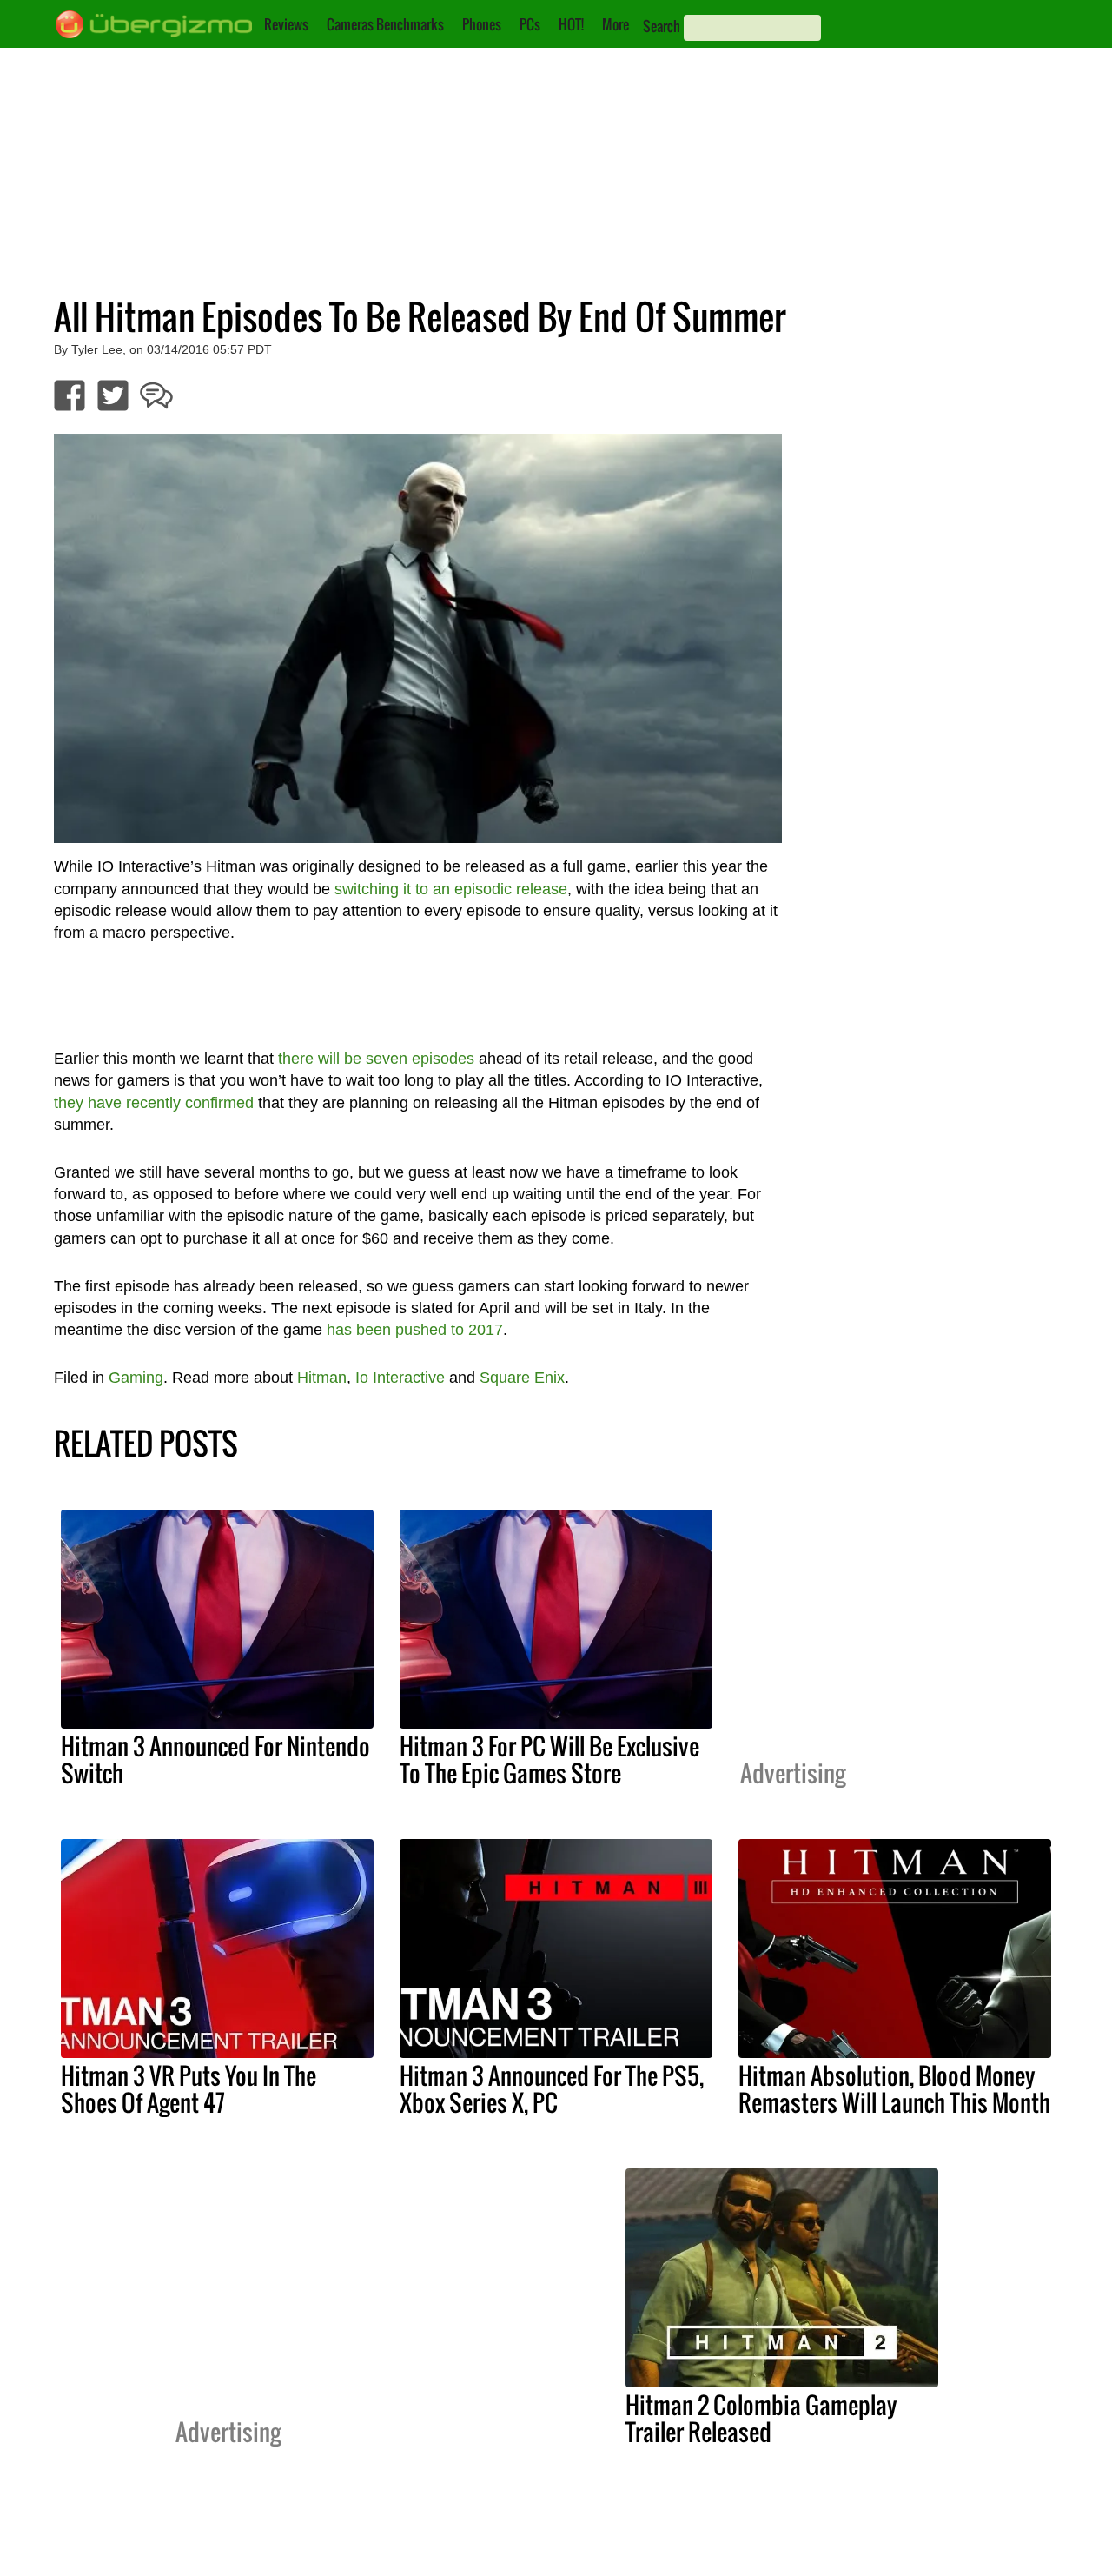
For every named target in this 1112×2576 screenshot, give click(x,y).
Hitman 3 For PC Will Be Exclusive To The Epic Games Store (549, 1759)
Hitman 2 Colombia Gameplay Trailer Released (761, 2418)
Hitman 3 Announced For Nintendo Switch (215, 1759)
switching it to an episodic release (451, 889)
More (616, 24)
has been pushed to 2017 (415, 1330)
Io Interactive (400, 1378)
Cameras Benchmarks (385, 24)
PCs (530, 24)
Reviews (286, 24)
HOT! (571, 24)
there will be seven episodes (376, 1059)
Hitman (322, 1378)
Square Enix (522, 1378)
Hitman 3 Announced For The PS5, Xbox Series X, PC (552, 2089)
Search (662, 26)
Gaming (136, 1378)
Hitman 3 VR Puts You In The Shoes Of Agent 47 (189, 2089)
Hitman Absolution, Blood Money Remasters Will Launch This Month (894, 2089)
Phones (482, 24)
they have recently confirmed (154, 1103)
